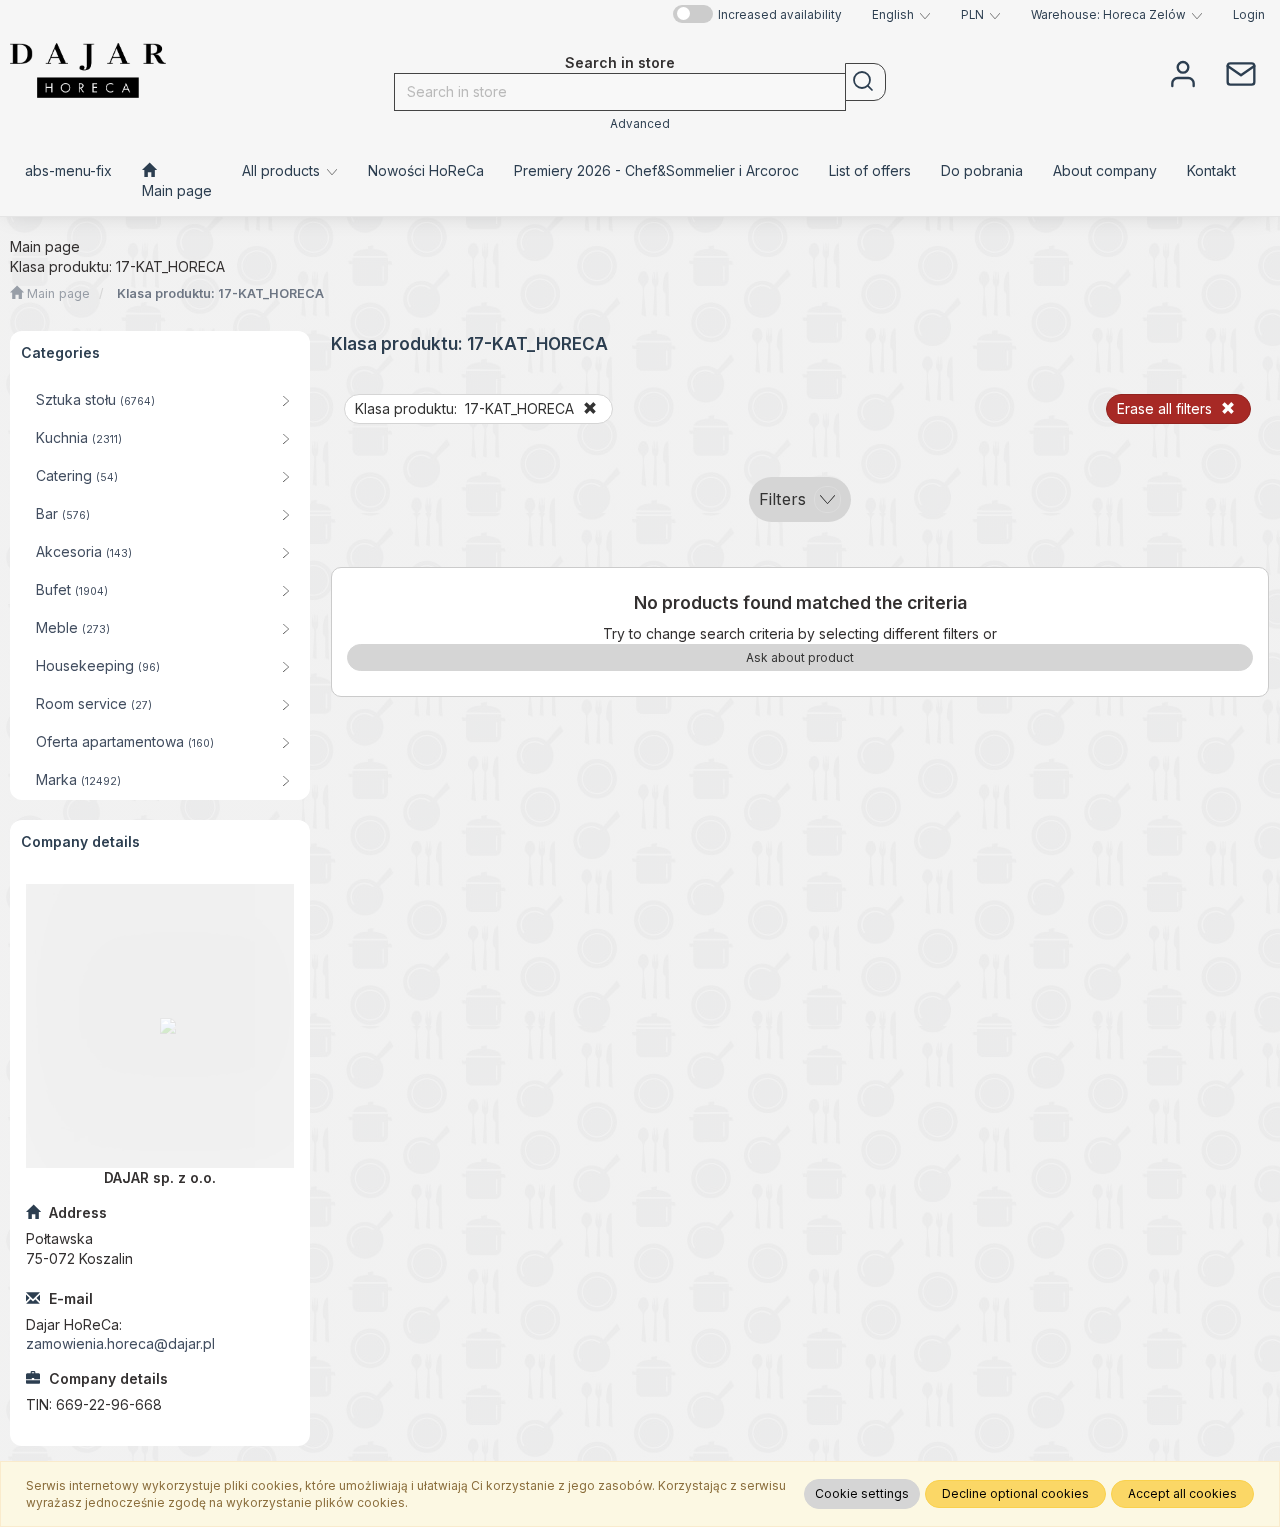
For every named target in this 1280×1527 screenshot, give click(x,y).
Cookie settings (862, 1493)
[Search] (865, 82)
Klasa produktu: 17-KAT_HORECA (220, 293)
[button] (901, 15)
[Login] (1183, 72)
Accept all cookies (1182, 1493)
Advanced (640, 124)
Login (1249, 15)
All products (283, 170)
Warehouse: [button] (1108, 15)
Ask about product (800, 657)
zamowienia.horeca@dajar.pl (120, 1343)
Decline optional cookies (1015, 1493)
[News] (1241, 72)
